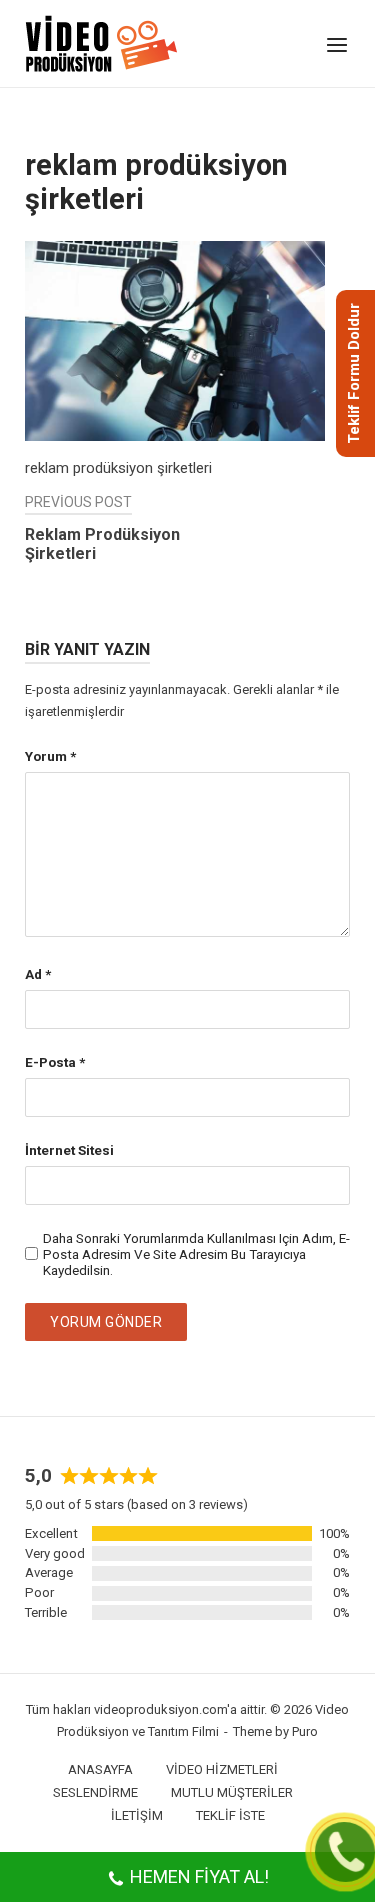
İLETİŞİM (137, 1815)
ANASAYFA (100, 1769)
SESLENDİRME (95, 1792)
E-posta (55, 1062)
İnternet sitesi (69, 1150)
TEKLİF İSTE (230, 1815)
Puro (305, 1731)
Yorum (50, 756)
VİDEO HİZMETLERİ (222, 1769)
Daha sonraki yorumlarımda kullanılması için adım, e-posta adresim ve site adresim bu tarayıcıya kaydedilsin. (196, 1254)
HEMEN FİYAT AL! (199, 1876)
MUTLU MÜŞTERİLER (232, 1792)
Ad (38, 974)
